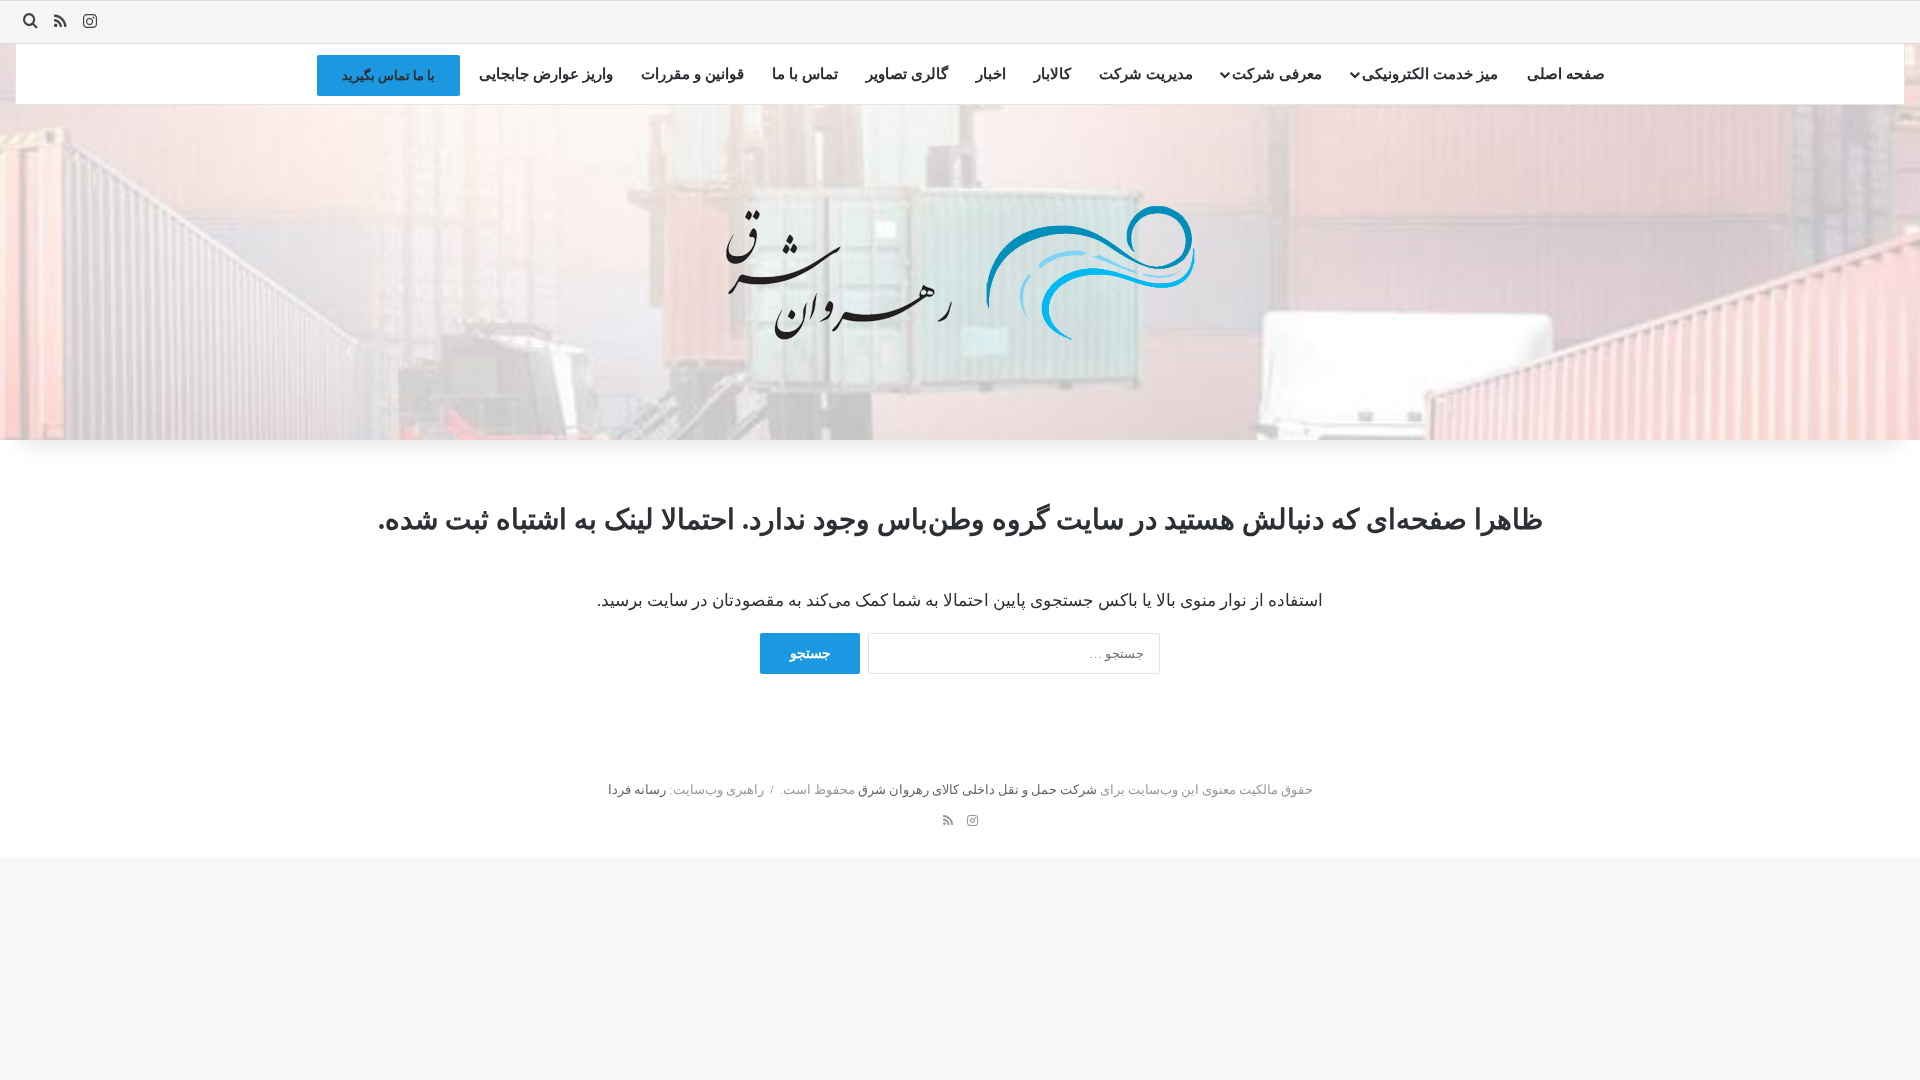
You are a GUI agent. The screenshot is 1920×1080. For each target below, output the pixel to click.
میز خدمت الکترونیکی (1430, 74)
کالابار (1052, 74)
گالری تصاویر (907, 74)
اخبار (991, 74)
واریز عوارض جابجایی (546, 74)
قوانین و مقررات (692, 74)
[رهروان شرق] (960, 273)
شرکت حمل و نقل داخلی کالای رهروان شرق (977, 789)
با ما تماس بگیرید (388, 75)
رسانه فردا (637, 789)
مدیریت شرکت (1146, 74)
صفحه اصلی (1566, 74)
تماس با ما (805, 74)
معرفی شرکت (1277, 74)
